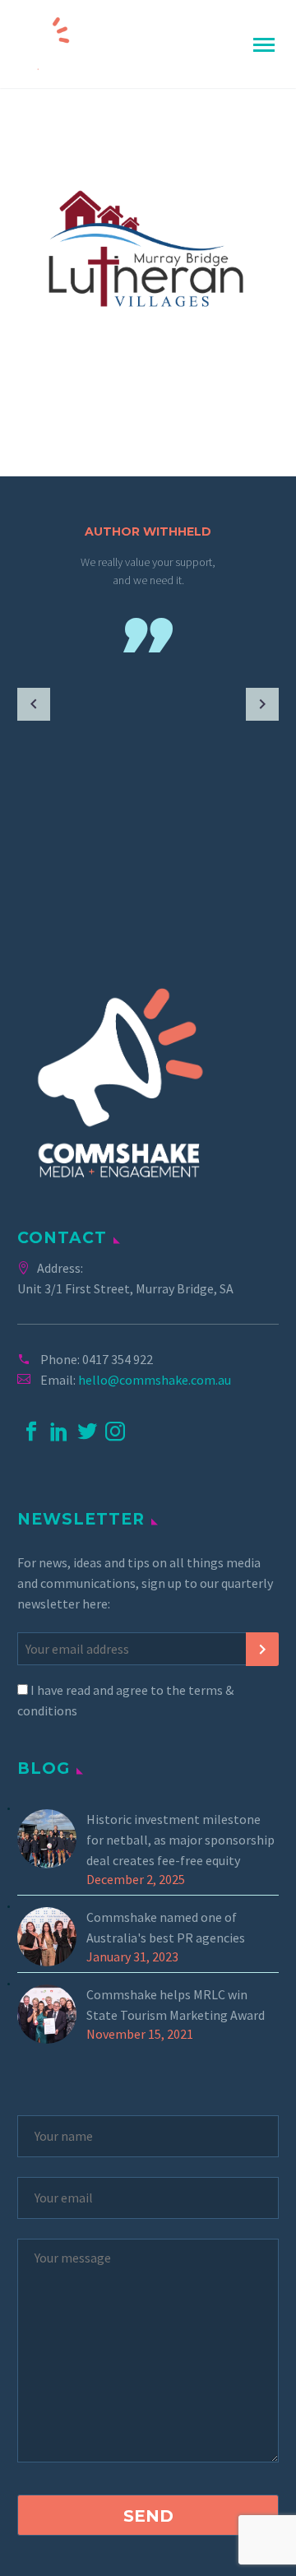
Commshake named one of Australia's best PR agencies (166, 1927)
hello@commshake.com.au (155, 1380)
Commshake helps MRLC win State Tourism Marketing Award (176, 2005)
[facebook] (31, 1432)
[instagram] (115, 1432)
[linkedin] (59, 1432)
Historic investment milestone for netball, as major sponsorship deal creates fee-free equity (180, 1840)
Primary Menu (264, 45)
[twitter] (87, 1432)
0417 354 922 (118, 1359)
